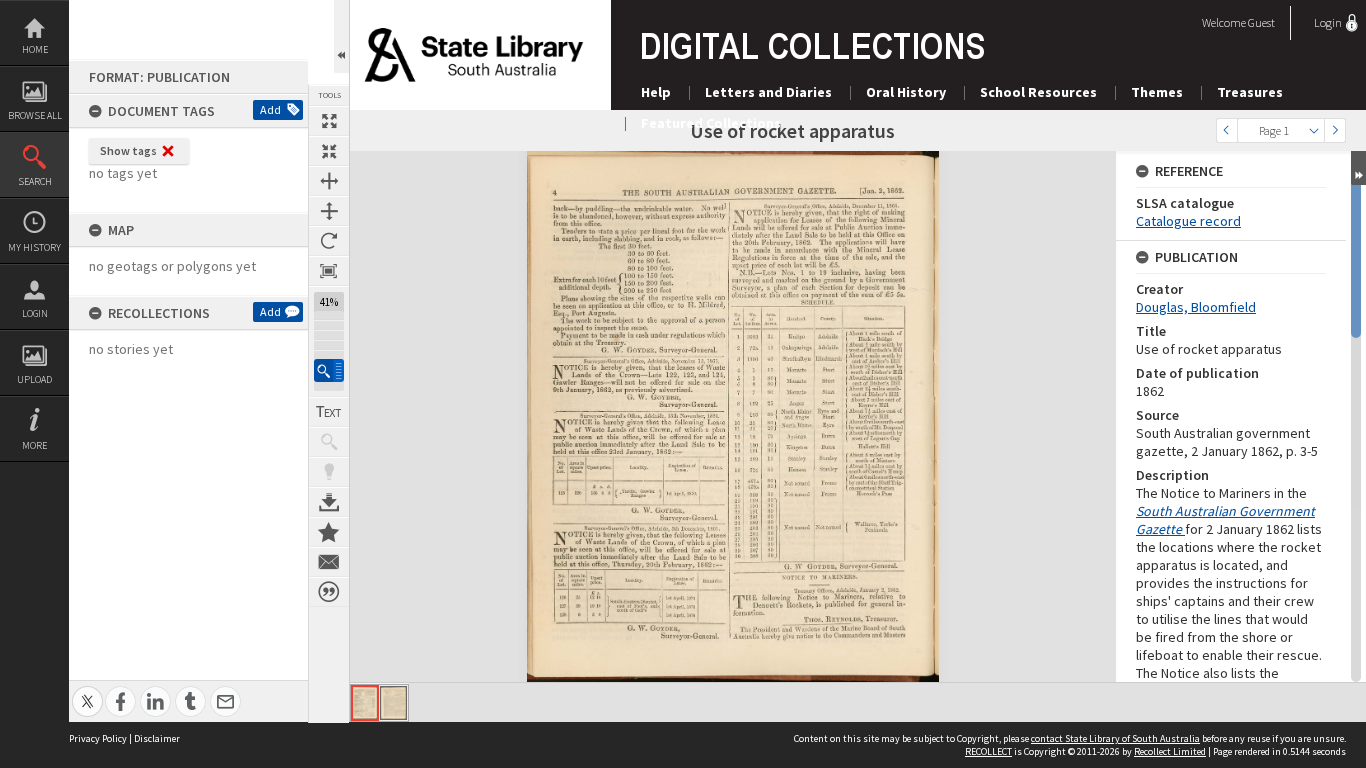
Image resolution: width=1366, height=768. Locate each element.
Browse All (35, 115)
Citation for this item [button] (329, 592)
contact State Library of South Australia (1115, 738)
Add (270, 109)
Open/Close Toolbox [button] (341, 36)
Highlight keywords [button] (329, 472)
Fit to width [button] (329, 181)
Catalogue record (1188, 221)
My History (34, 247)
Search (35, 181)
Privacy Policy (98, 738)
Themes (1157, 92)
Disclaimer (157, 738)
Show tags (128, 150)
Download (329, 502)
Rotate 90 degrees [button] (329, 241)
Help (656, 92)
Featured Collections (711, 123)
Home (35, 49)
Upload (34, 379)
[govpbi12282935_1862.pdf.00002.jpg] (393, 703)
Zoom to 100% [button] (329, 271)
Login (35, 313)
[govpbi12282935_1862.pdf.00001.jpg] (365, 703)
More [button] (34, 445)
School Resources (1038, 92)
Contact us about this (329, 562)
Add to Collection (329, 532)
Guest (1261, 22)
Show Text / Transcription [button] (329, 412)
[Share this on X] (87, 690)
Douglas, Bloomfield (1196, 307)
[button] (329, 370)
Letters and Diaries (768, 92)
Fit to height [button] (329, 211)
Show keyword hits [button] (329, 442)
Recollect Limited (1170, 751)
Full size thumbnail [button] (329, 121)
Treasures (1250, 92)
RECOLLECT (988, 751)
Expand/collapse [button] (1358, 168)
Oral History (906, 92)
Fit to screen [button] (329, 151)
